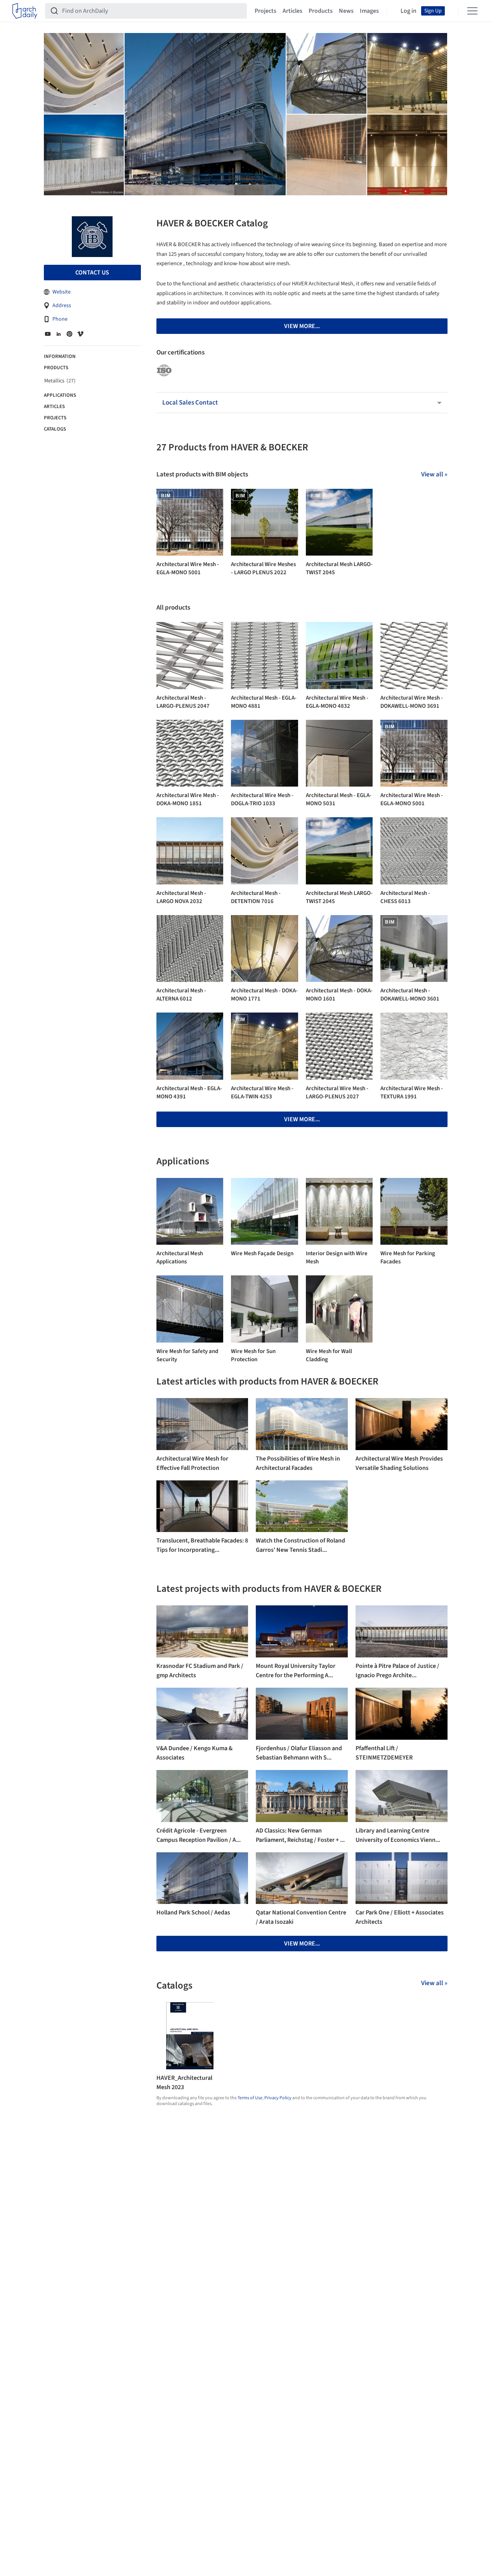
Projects (265, 11)
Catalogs (55, 429)
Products (321, 11)
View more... (302, 1119)
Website (62, 292)
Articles (292, 11)
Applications (60, 395)
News (346, 11)
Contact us (92, 273)
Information (60, 356)
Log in (409, 11)
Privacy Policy (278, 2098)
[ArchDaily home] (25, 11)
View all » (434, 474)
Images (369, 11)
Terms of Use (250, 2098)
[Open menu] (472, 11)
